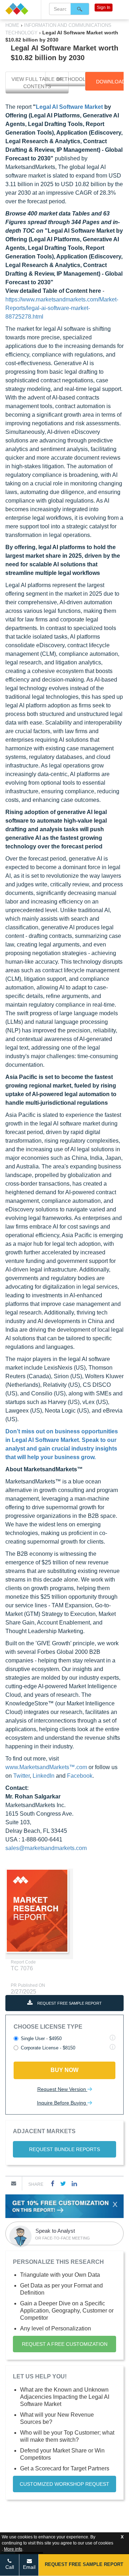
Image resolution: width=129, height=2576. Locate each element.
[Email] (14, 2183)
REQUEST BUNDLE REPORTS (64, 2149)
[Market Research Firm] (20, 9)
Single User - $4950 (41, 2038)
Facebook (80, 1776)
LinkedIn (44, 1776)
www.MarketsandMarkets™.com (46, 1767)
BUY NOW (64, 2070)
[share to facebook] (53, 2183)
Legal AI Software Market (69, 107)
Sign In (104, 8)
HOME (13, 25)
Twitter (21, 1776)
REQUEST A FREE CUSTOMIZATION (65, 2344)
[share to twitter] (63, 2183)
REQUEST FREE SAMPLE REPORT (69, 2003)
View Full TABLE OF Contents (37, 83)
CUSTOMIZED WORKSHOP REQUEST (64, 2484)
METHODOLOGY (77, 79)
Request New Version (62, 2089)
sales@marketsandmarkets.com (46, 1848)
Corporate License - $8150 (48, 2048)
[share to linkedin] (74, 2183)
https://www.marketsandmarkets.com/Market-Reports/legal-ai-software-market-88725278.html (62, 308)
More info (13, 2549)
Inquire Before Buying (62, 2103)
